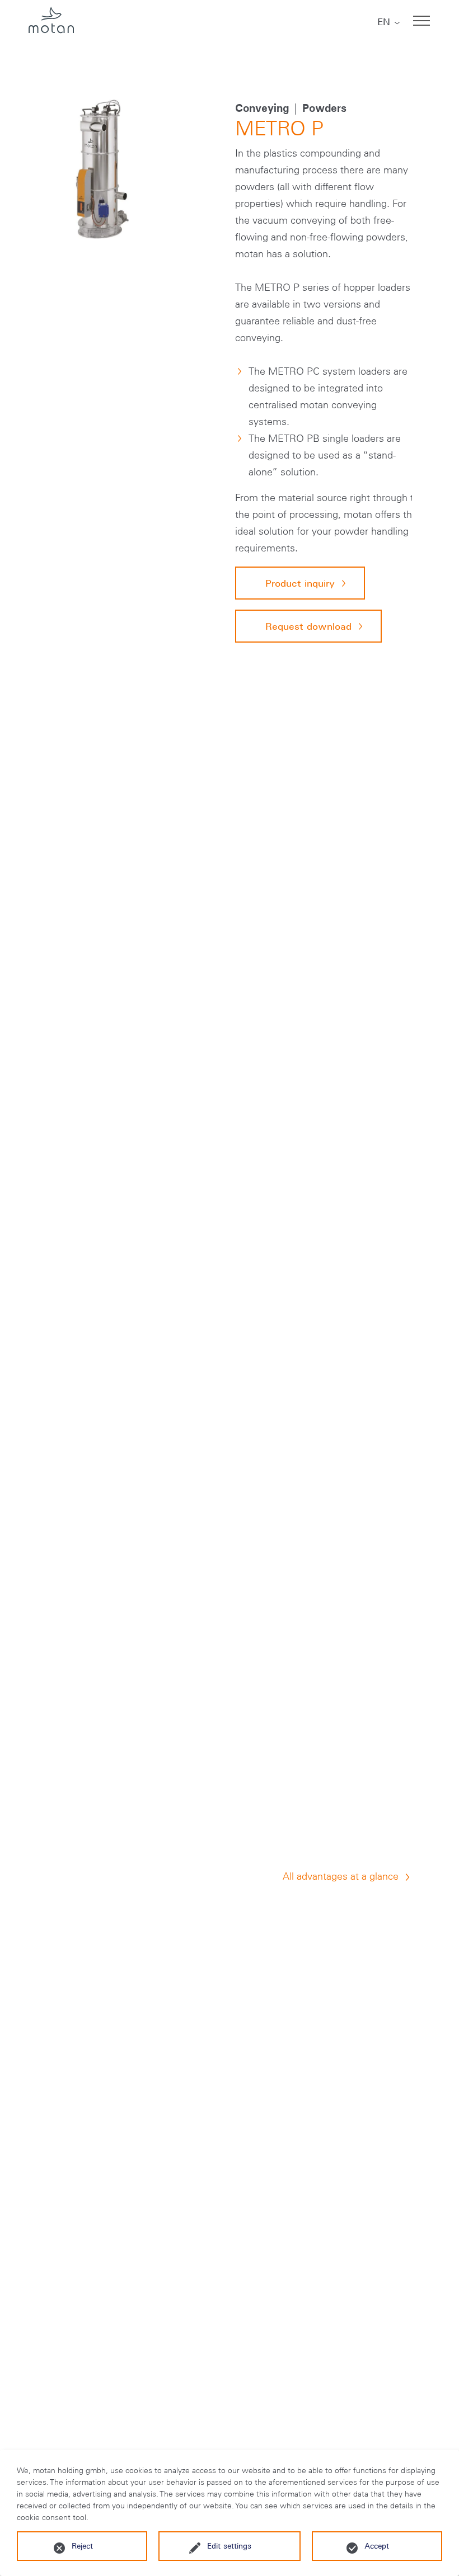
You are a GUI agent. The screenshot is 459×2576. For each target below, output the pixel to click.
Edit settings (229, 2546)
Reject (82, 2546)
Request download (308, 626)
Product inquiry (300, 583)
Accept (377, 2546)
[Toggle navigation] (421, 21)
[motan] (51, 21)
